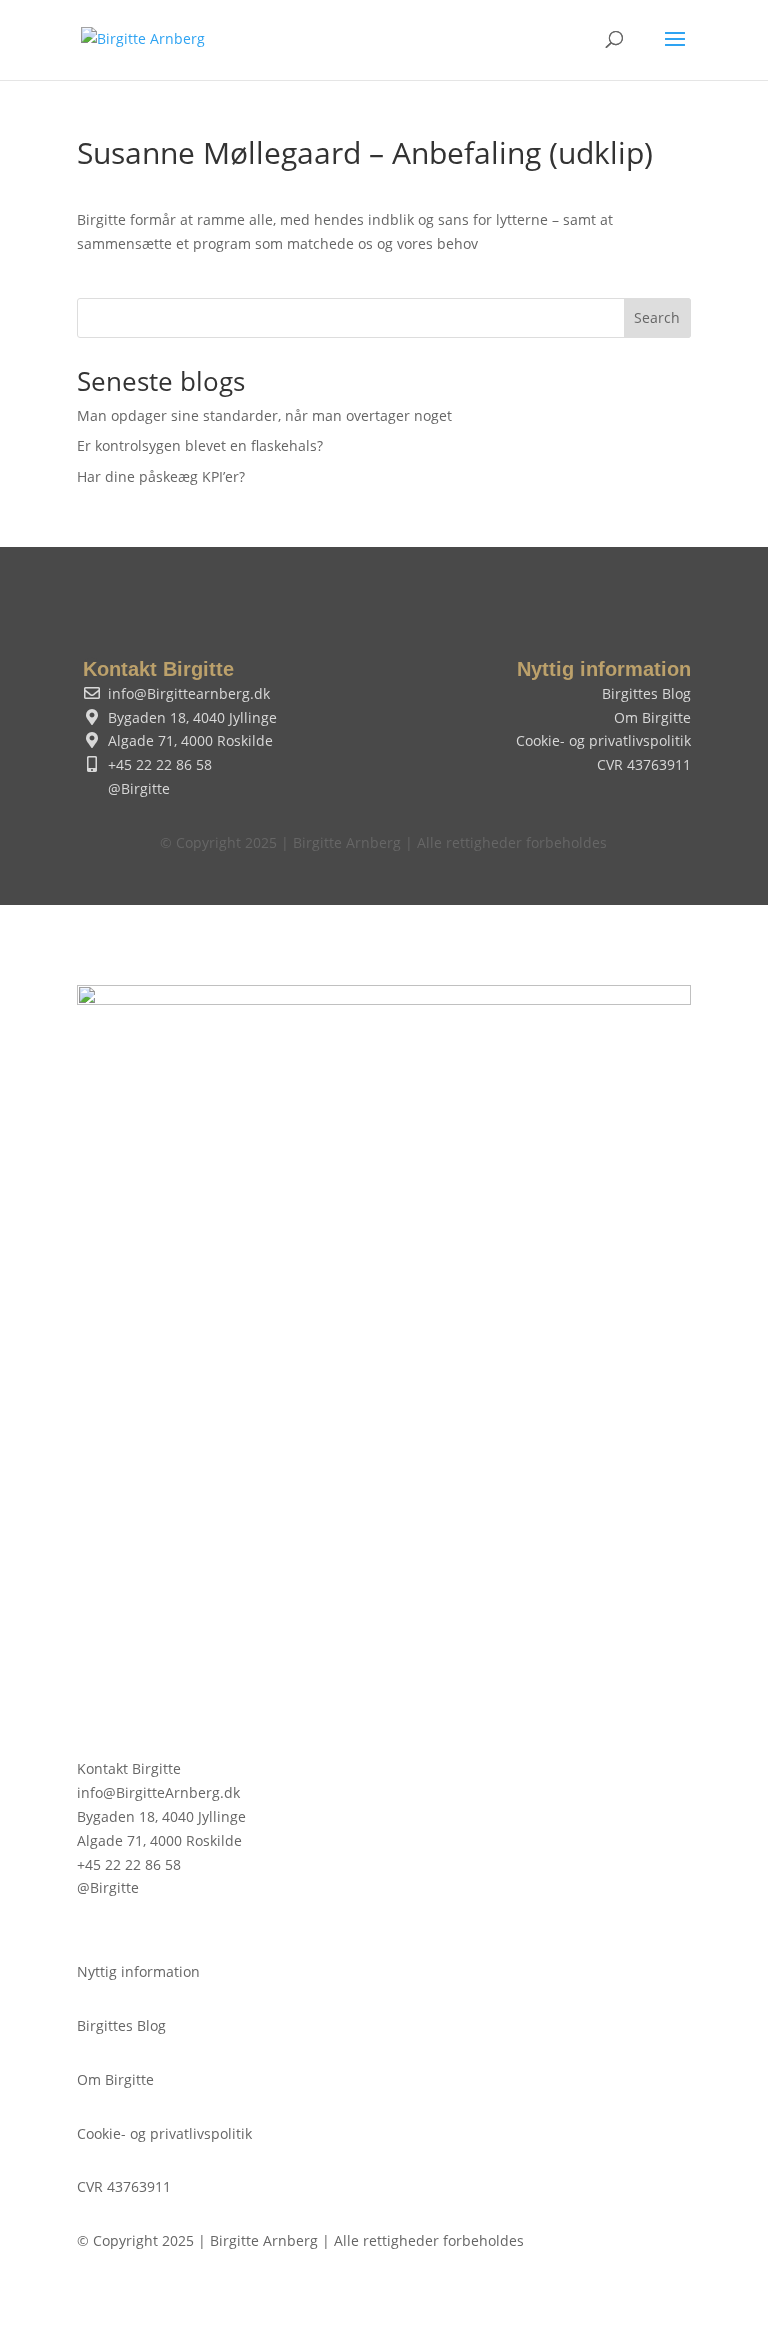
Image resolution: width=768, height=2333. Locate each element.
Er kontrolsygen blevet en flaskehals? (200, 445)
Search (657, 317)
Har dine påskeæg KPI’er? (161, 476)
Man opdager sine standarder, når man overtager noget (264, 415)
